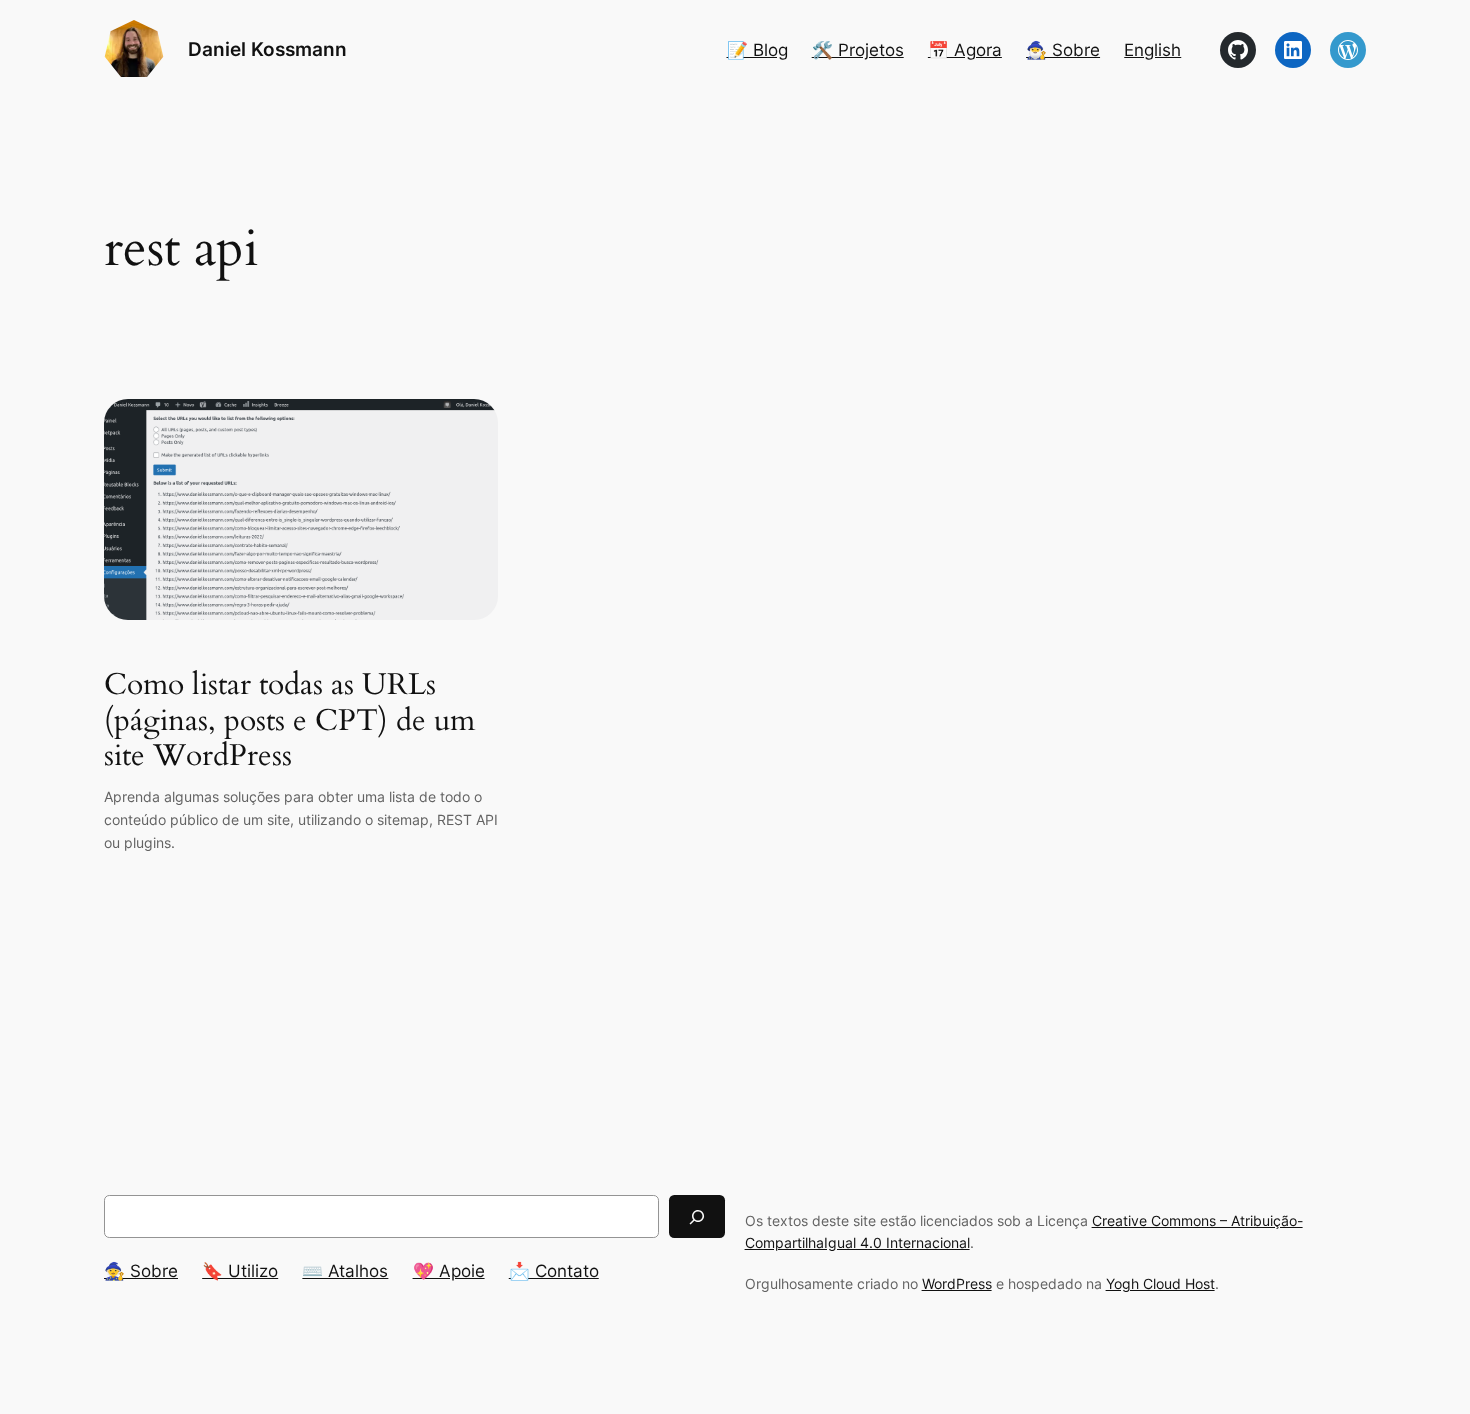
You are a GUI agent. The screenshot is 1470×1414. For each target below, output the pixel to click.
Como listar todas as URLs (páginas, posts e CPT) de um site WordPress (289, 721)
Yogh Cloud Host (1160, 1283)
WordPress (957, 1283)
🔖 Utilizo (240, 1271)
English (1152, 50)
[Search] (697, 1216)
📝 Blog (757, 50)
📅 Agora (965, 50)
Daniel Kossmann (267, 49)
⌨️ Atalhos (345, 1271)
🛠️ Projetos (858, 50)
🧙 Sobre (141, 1271)
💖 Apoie (449, 1271)
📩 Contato (554, 1271)
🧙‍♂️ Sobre (1063, 50)
